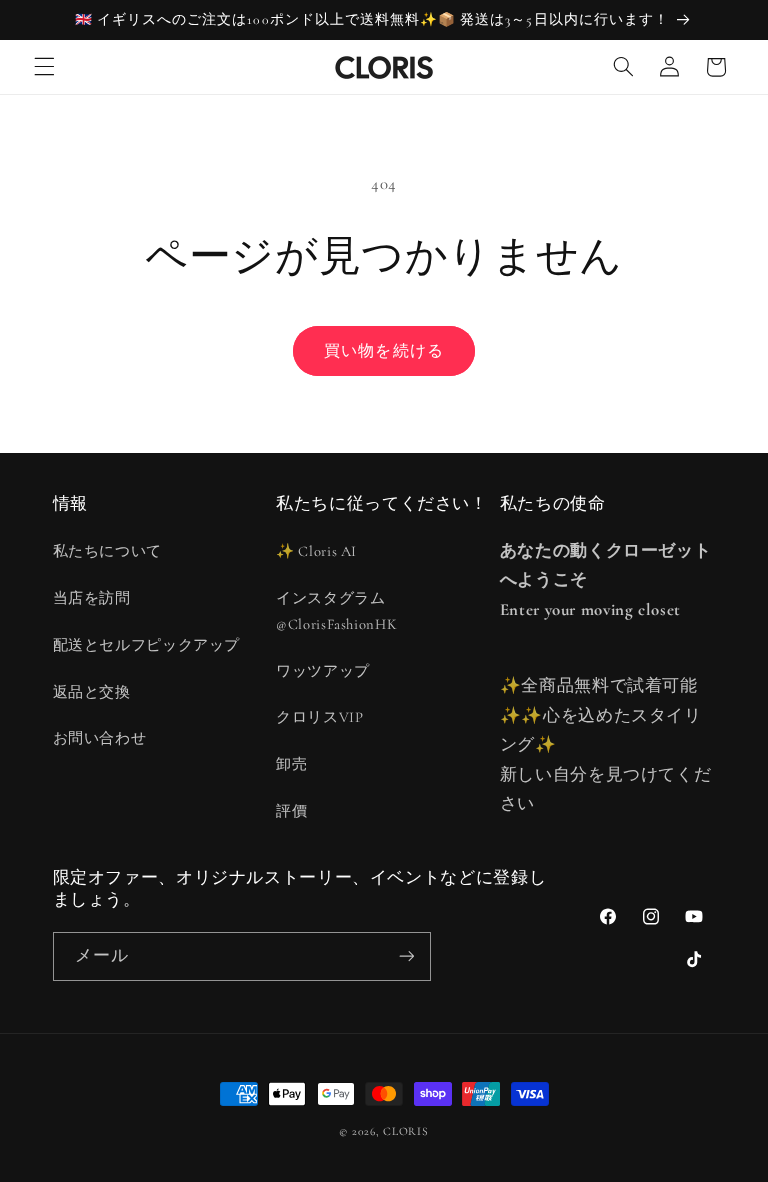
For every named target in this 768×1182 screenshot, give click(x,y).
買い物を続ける (383, 351)
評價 (291, 811)
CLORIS (405, 1131)
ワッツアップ (323, 671)
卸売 (291, 764)
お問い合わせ (100, 738)
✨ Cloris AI (316, 551)
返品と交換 (92, 692)
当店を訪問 (92, 598)
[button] (44, 67)
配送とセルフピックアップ (147, 645)
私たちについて (107, 551)
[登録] (406, 956)
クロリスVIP (319, 717)
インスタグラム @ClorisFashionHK (336, 611)
